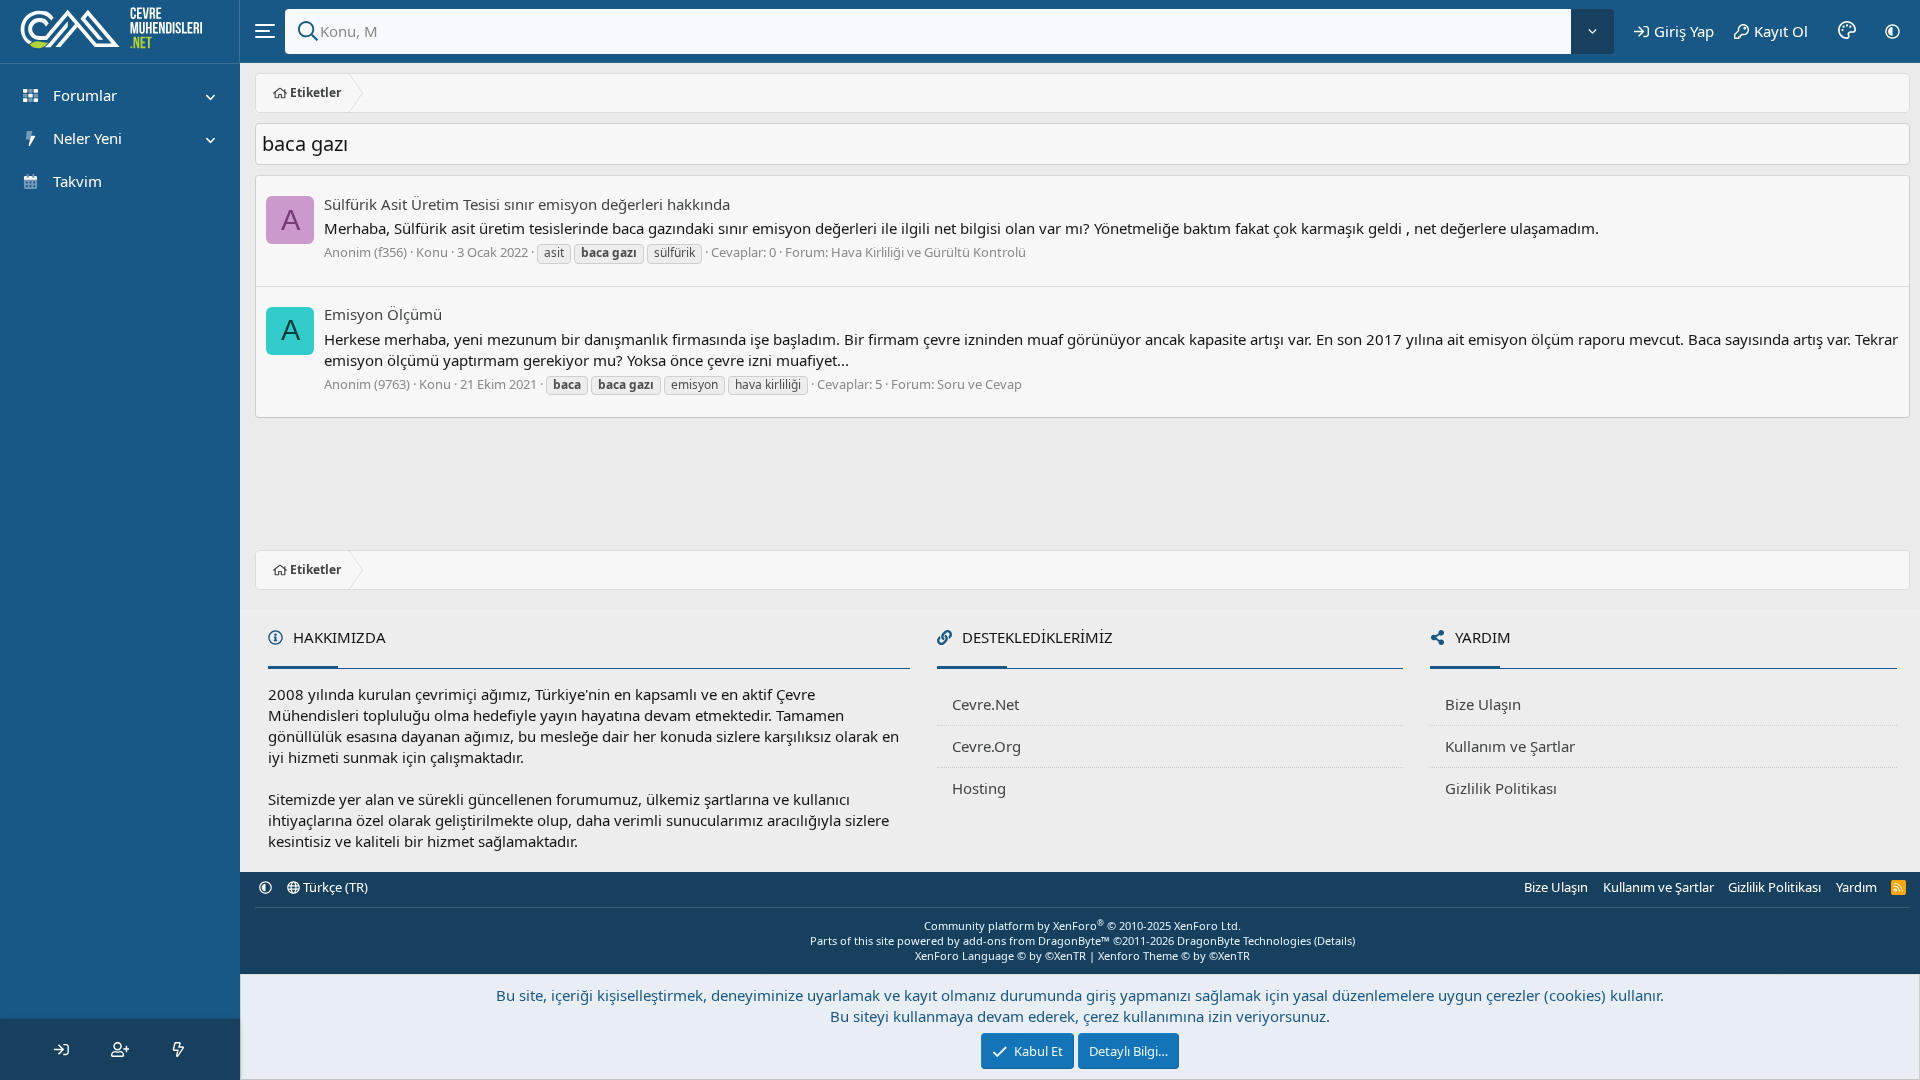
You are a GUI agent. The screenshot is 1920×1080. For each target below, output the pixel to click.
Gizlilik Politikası (1501, 788)
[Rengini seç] (1847, 31)
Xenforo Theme (1174, 955)
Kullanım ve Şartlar (1510, 746)
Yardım (1856, 887)
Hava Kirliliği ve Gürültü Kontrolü (928, 252)
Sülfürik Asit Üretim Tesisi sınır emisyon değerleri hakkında (527, 204)
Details (1334, 940)
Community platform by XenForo (1082, 925)
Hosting (979, 788)
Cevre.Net (985, 704)
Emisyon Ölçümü (383, 314)
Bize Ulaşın (1483, 704)
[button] (1892, 31)
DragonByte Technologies (1244, 940)
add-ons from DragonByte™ (1036, 940)
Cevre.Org (986, 746)
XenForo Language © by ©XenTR (1000, 955)
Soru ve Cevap (979, 384)
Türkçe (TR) (334, 887)
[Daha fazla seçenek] (1592, 31)
